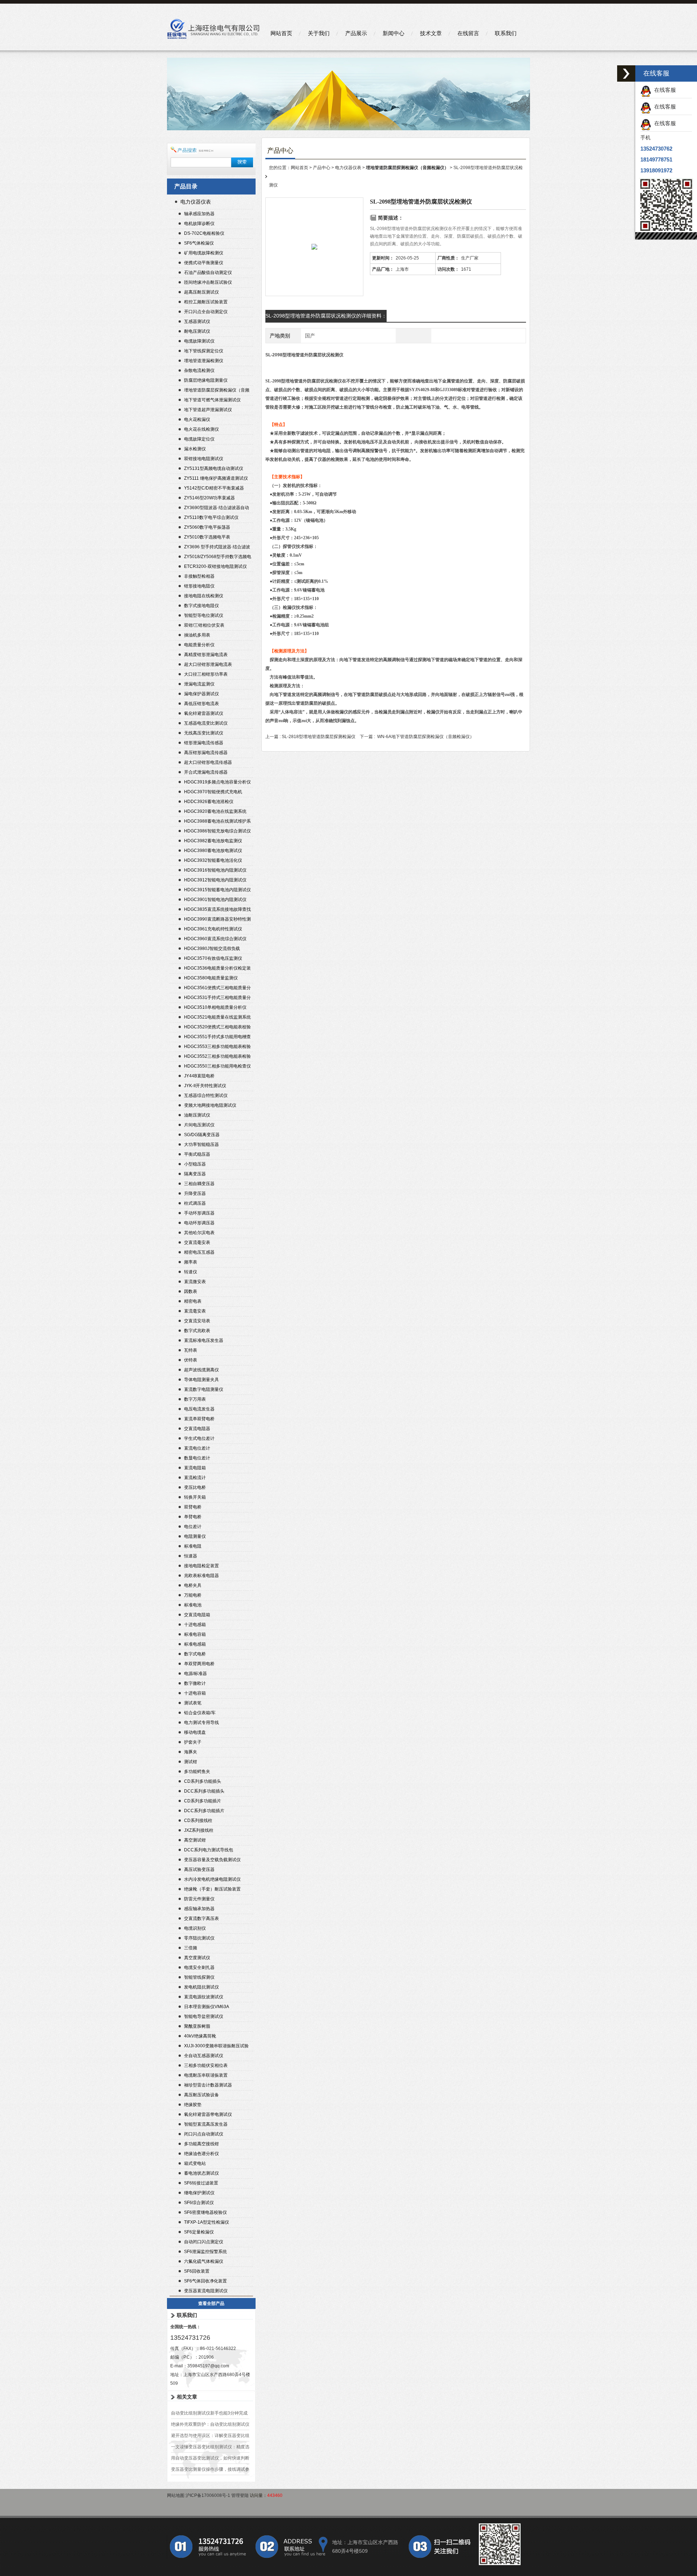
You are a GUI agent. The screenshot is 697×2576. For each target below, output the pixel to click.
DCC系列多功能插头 (204, 1791)
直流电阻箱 (195, 1468)
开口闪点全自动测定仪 (206, 312)
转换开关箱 (195, 1497)
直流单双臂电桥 (199, 1419)
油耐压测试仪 (197, 1115)
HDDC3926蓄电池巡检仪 (209, 802)
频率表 (191, 1262)
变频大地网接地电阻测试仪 (210, 1105)
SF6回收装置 (197, 2271)
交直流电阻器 (197, 1429)
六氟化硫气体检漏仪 (204, 2261)
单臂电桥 (193, 1517)
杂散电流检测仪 (199, 370)
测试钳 (191, 1762)
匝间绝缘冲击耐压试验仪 (208, 282)
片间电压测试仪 (199, 1125)
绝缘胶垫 (193, 2105)
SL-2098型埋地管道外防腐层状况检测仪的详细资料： (326, 316)
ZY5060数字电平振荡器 (207, 527)
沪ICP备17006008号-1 (208, 2495)
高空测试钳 (195, 1840)
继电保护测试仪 (199, 2193)
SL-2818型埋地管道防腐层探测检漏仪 (319, 737)
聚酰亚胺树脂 (197, 2026)
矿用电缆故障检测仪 (204, 253)
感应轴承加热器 (199, 1909)
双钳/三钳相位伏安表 (204, 625)
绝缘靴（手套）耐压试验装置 (212, 1889)
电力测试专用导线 (201, 1723)
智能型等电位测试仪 (204, 615)
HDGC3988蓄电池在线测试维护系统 (217, 822)
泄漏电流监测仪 (199, 684)
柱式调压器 (195, 1203)
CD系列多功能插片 (203, 1801)
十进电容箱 (195, 1693)
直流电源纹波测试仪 (204, 1997)
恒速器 (191, 1556)
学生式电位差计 (199, 1438)
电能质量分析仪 (199, 645)
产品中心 (322, 168)
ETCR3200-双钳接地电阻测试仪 (215, 566)
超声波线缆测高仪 (201, 1370)
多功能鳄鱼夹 (197, 1772)
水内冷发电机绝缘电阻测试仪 (212, 1879)
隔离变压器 (195, 1174)
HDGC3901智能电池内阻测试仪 (215, 900)
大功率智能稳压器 (201, 1144)
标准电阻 (193, 1546)
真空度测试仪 (197, 1958)
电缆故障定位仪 (199, 439)
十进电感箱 (195, 1625)
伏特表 (191, 1360)
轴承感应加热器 (199, 214)
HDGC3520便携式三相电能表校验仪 (217, 1028)
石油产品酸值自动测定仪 (208, 273)
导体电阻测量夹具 (201, 1380)
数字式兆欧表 (197, 1331)
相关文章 (187, 2397)
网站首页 (281, 33)
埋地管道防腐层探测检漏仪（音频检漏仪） (217, 391)
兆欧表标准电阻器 (201, 1576)
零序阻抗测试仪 (199, 1938)
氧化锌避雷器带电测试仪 (208, 2114)
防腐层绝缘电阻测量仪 (206, 380)
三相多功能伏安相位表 (206, 2065)
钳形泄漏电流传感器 (204, 743)
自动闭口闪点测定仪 (204, 2242)
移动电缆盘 (195, 1732)
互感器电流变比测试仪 (206, 723)
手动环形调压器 (199, 1213)
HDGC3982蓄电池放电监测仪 (213, 841)
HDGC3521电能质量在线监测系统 (217, 1017)
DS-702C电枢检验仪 (204, 233)
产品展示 (356, 33)
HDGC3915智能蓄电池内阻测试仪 (217, 890)
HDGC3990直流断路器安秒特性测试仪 (217, 920)
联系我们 (506, 33)
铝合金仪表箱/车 (200, 1713)
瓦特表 (191, 1350)
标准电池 (193, 1605)
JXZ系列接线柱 (199, 1830)
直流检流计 (195, 1478)
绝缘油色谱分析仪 (201, 2154)
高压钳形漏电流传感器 (206, 753)
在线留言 (468, 33)
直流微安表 (195, 1282)
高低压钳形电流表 (201, 704)
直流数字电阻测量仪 (204, 1389)
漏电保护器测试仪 (201, 694)
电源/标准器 (195, 1674)
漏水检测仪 (195, 449)
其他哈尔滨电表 (199, 1233)
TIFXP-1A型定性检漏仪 (207, 2222)
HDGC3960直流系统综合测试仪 (215, 939)
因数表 (191, 1291)
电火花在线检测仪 (201, 429)
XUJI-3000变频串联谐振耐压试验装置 (216, 2047)
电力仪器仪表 (196, 202)
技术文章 (431, 33)
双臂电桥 (193, 1507)
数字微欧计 (195, 1683)
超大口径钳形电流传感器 (208, 762)
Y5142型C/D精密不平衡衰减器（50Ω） (214, 489)
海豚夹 (191, 1752)
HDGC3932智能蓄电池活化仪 (213, 860)
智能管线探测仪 (199, 1977)
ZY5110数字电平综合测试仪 (211, 517)
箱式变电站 (195, 2163)
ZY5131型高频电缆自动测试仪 (214, 468)
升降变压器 (195, 1193)
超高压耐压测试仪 (201, 292)
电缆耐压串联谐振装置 (206, 2075)
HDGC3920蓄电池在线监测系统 (215, 811)
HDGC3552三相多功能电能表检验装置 (217, 1057)
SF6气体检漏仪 (199, 243)
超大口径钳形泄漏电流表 (208, 664)
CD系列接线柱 (198, 1821)
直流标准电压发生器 (204, 1340)
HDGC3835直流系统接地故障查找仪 (217, 910)
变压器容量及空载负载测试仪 (212, 1860)
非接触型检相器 (199, 576)
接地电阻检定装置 (201, 1566)
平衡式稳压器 (197, 1154)
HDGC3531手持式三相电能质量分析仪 (217, 998)
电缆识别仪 (195, 1928)
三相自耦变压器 (199, 1184)
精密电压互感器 (199, 1252)
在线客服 (664, 90)
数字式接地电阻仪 (201, 606)
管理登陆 (240, 2495)
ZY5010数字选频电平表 (207, 537)
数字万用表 (195, 1399)
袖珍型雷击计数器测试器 (208, 2085)
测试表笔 (193, 1703)
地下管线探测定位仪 (204, 351)
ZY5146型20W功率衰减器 (209, 498)
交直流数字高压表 (201, 1918)
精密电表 (193, 1301)
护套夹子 (193, 1742)
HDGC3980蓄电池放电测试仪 (213, 851)
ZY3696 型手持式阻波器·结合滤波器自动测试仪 (217, 548)
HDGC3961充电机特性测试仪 (213, 929)
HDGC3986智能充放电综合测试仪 (217, 831)
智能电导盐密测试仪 (204, 2016)
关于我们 (319, 33)
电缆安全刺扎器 (199, 1967)
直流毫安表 (195, 1311)
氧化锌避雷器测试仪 (204, 713)
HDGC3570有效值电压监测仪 (213, 958)
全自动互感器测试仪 (204, 2056)
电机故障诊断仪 (199, 224)
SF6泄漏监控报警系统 (205, 2252)
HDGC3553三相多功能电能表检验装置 (217, 1047)
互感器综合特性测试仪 (206, 1095)
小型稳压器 (195, 1164)
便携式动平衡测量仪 (204, 263)
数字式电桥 (195, 1654)
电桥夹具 (193, 1585)
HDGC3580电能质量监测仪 (211, 978)
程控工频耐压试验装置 (206, 302)
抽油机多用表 (197, 635)
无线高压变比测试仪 (204, 733)
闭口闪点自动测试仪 (204, 2134)
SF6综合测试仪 (199, 2203)
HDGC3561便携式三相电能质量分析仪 (217, 989)
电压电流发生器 (199, 1409)
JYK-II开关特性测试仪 (205, 1086)
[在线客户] (626, 73)
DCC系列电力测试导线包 (209, 1850)
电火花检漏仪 (197, 419)
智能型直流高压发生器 (206, 2124)
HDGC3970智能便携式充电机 (213, 792)
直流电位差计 (197, 1448)
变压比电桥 (195, 1487)
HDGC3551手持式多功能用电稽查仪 (217, 1038)
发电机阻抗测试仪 (201, 1987)
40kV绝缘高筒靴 (200, 2036)
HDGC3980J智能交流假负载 (212, 949)
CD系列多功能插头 (203, 1781)
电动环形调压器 (199, 1223)
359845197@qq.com (208, 2366)
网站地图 (176, 2495)
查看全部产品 (211, 2303)
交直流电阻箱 (197, 1615)
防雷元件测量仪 (199, 1899)
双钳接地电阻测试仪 (204, 459)
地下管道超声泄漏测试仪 (208, 410)
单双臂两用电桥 (199, 1664)
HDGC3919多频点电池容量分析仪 (217, 782)
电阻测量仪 (195, 1536)
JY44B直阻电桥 (199, 1076)
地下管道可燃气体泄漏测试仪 (212, 400)
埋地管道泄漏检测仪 (204, 361)
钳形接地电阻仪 (199, 586)
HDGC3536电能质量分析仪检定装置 (217, 969)
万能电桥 (193, 1595)
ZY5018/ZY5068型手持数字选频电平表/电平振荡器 (218, 558)
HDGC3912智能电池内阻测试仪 (215, 880)
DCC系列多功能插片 (204, 1811)
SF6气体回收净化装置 (205, 2281)
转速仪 (191, 1272)
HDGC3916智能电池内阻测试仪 (215, 870)
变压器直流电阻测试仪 (206, 2291)
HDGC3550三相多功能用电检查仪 (217, 1066)
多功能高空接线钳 (201, 2144)
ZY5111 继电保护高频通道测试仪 (216, 478)
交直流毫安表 (197, 1242)
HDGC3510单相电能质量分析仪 (215, 1007)
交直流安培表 (197, 1321)
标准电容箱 (195, 1634)
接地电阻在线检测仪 (204, 596)
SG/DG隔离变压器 (202, 1135)
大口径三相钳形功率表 (206, 674)
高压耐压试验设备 (201, 2095)
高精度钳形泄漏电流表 (206, 655)
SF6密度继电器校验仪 (205, 2212)
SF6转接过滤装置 (201, 2183)
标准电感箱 (195, 1644)
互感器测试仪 (197, 322)
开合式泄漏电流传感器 (206, 772)
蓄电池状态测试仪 (201, 2173)
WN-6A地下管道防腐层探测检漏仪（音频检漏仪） (426, 737)
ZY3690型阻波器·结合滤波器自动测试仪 (217, 509)
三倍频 (191, 1948)
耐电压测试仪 (197, 331)
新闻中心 (394, 33)
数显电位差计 (197, 1458)
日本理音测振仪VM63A (207, 2007)
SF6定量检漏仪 (199, 2232)
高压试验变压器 (199, 1869)
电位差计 (193, 1527)
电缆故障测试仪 (199, 341)
